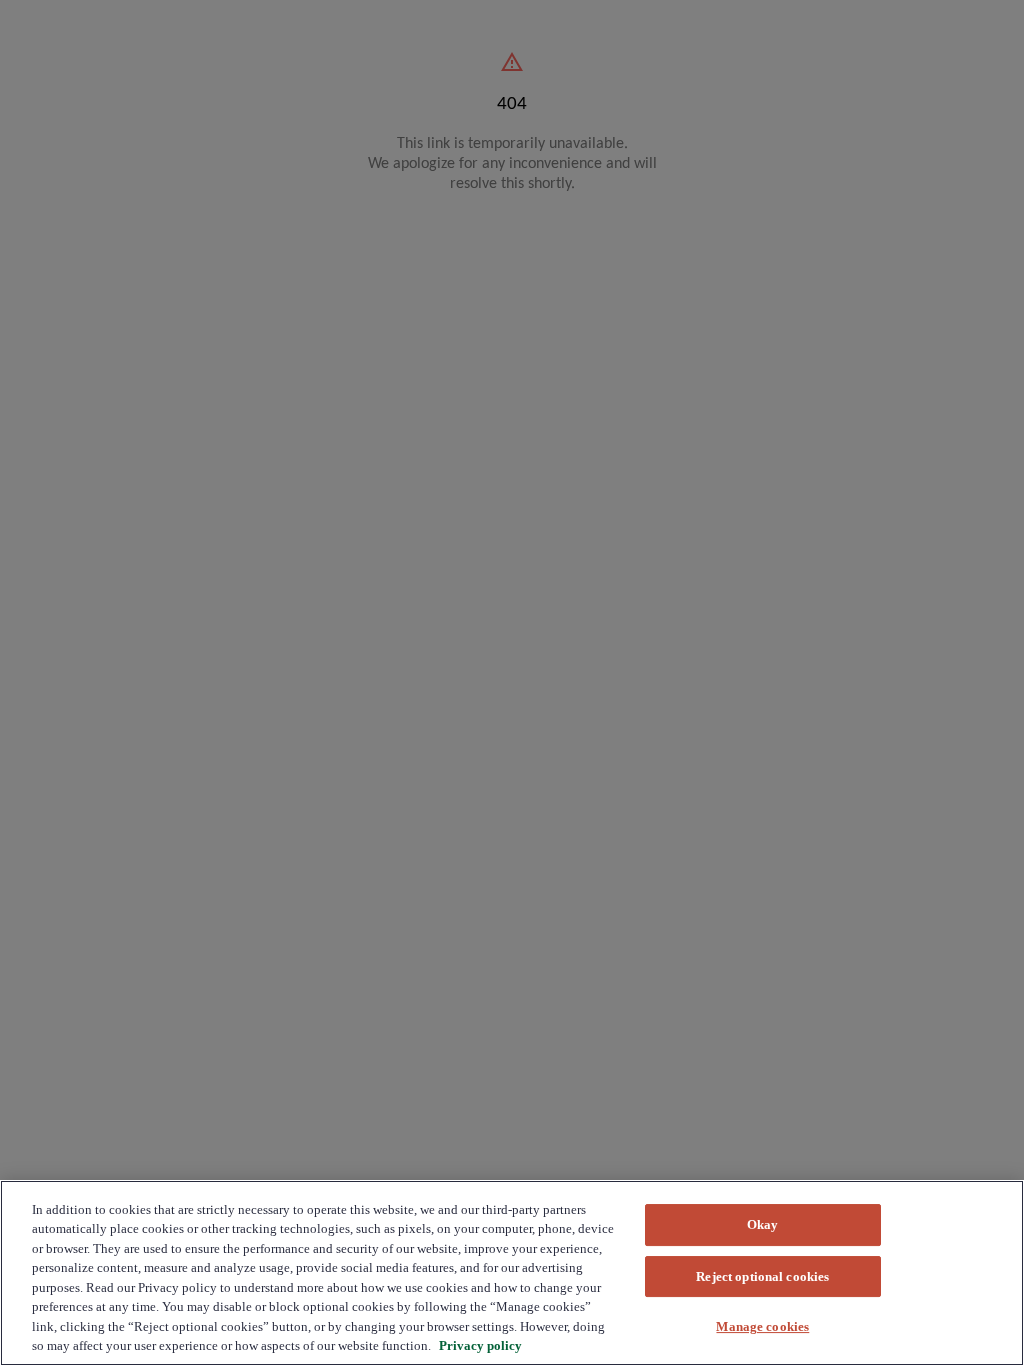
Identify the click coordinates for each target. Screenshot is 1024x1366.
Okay (763, 1224)
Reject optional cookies (762, 1276)
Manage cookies (762, 1326)
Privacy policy (480, 1345)
